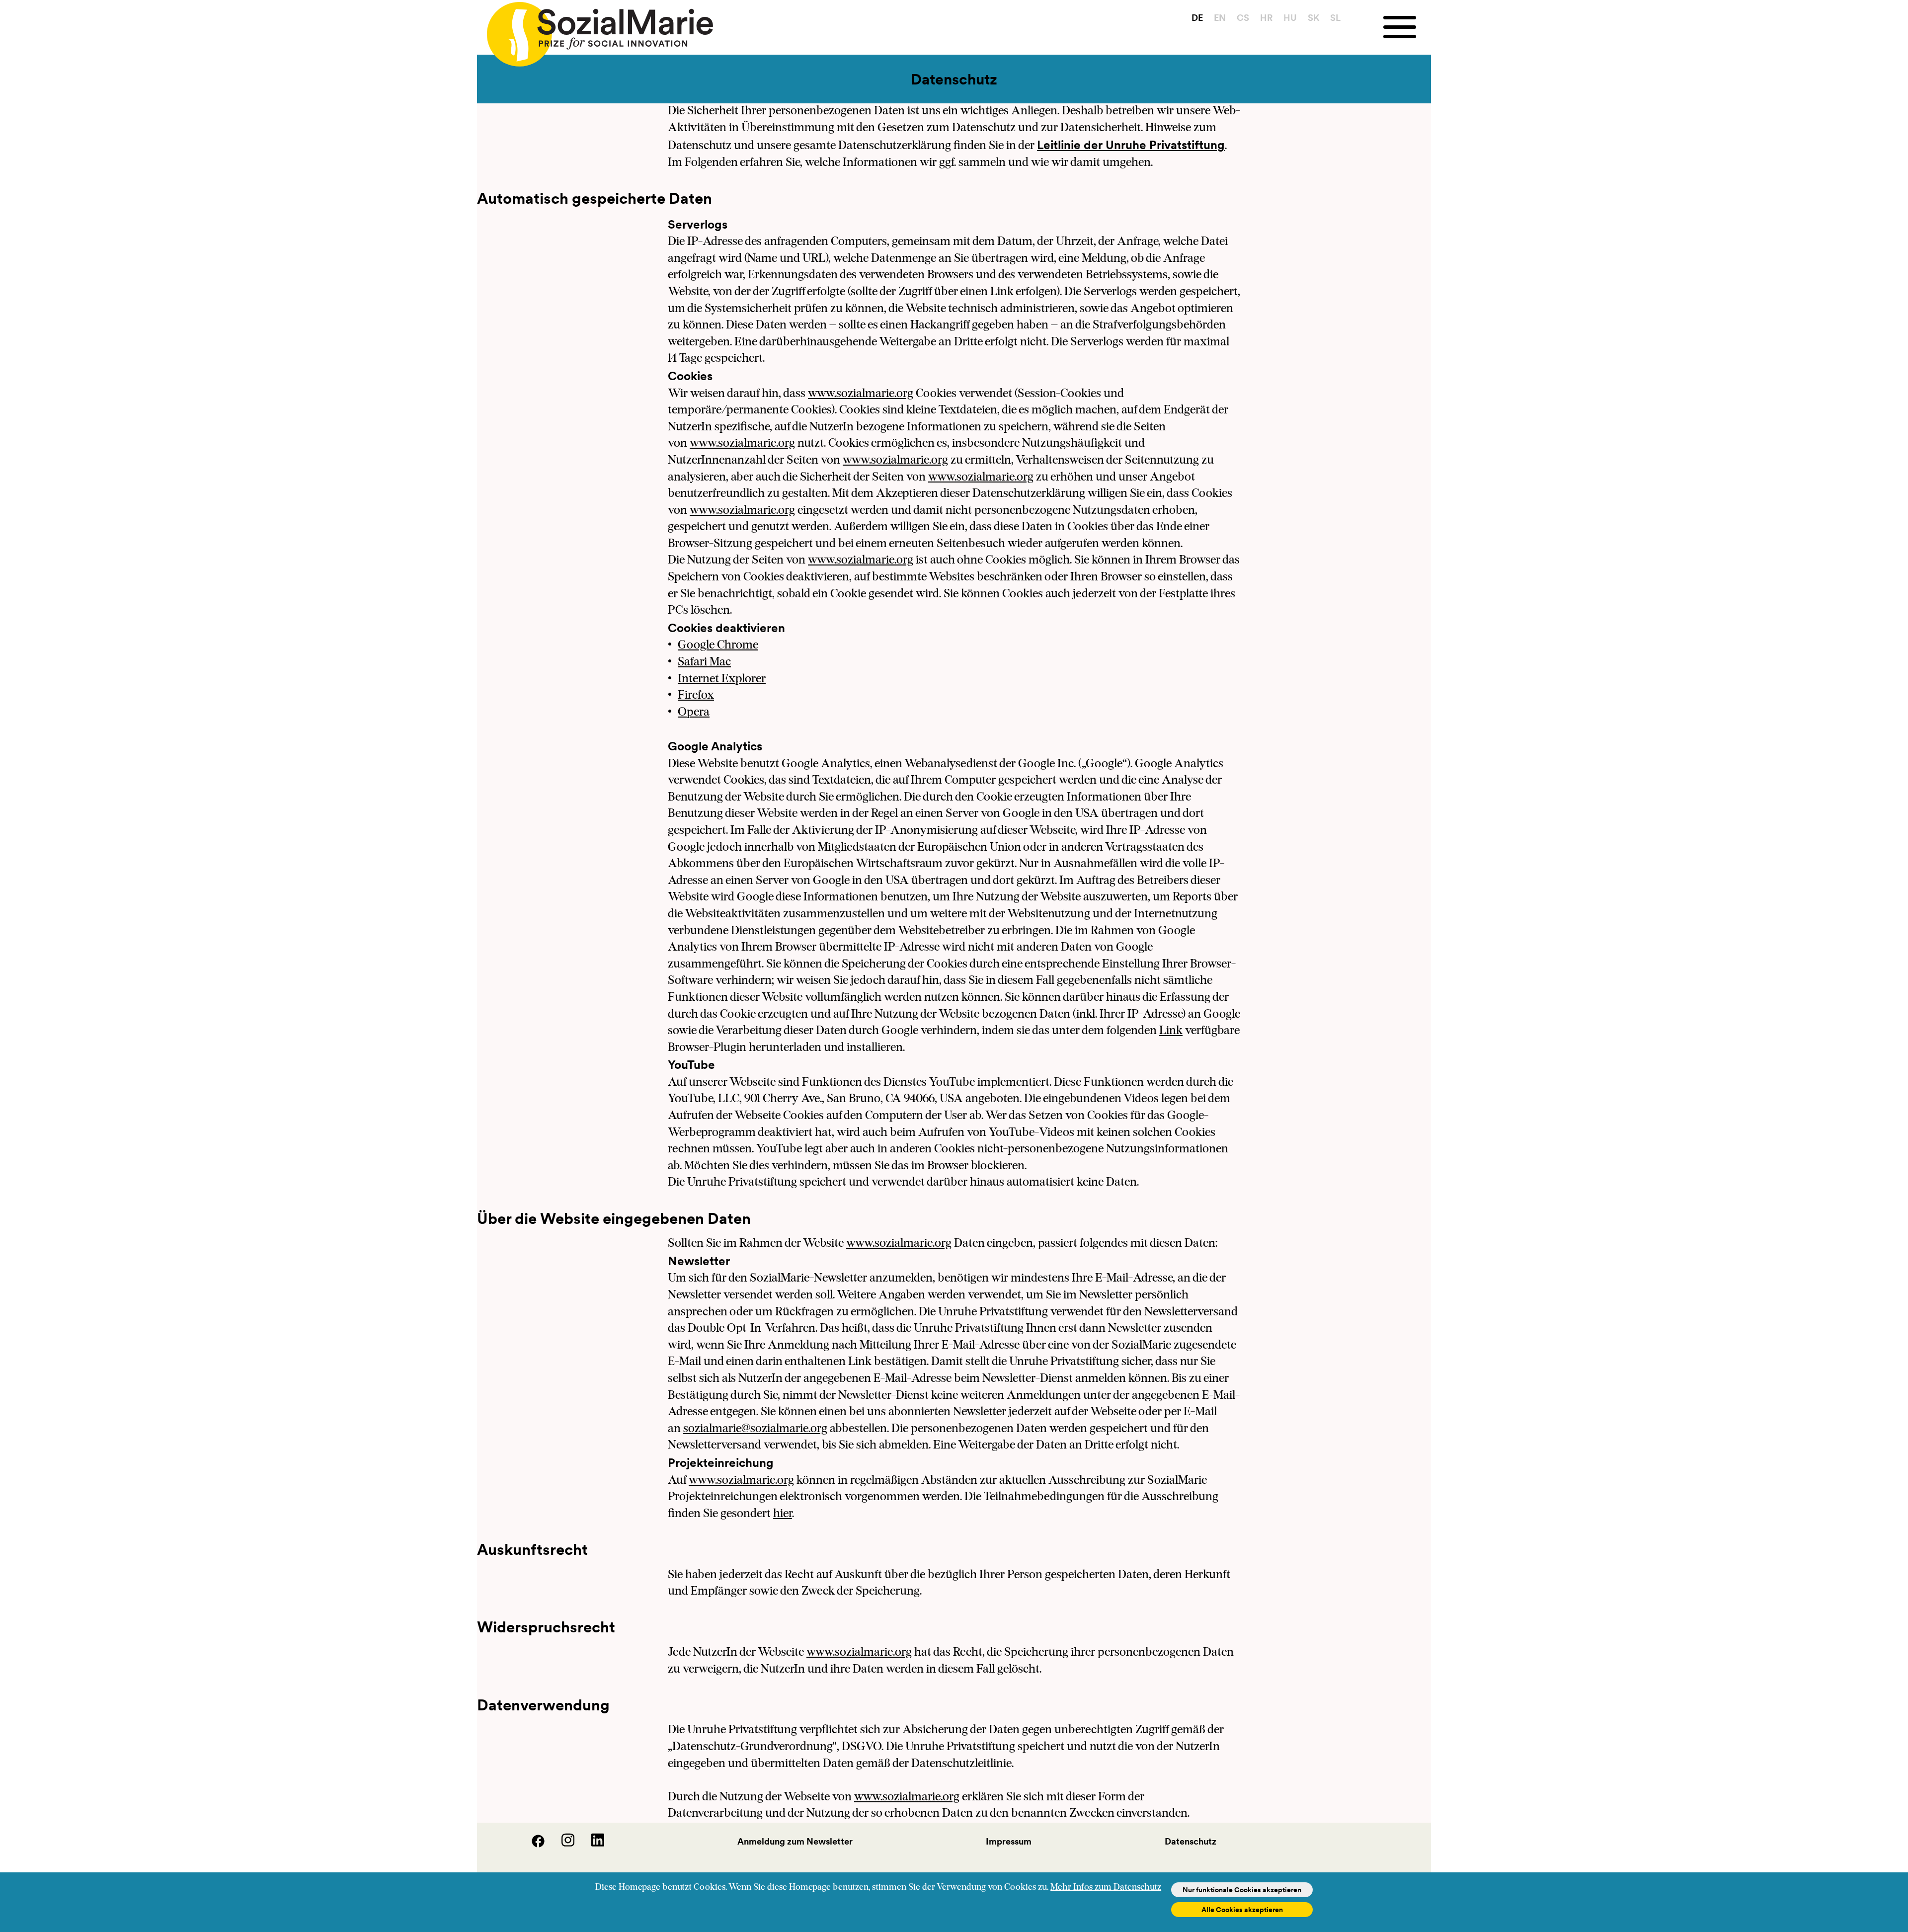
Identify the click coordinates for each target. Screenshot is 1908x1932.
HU (1290, 18)
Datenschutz (1191, 1841)
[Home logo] (595, 30)
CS (1243, 18)
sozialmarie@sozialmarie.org (755, 1429)
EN (1220, 18)
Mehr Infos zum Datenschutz (1106, 1888)
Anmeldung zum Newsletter (795, 1841)
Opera (694, 713)
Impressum (1009, 1841)
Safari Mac (704, 662)
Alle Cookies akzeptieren (1242, 1910)
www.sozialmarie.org (861, 394)
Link (1171, 1031)
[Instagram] (561, 1844)
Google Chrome (718, 645)
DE (1197, 18)
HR (1266, 18)
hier (783, 1514)
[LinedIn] (590, 1844)
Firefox (696, 696)
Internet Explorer (722, 679)
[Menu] (1407, 27)
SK (1313, 18)
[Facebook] (532, 1844)
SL (1335, 18)
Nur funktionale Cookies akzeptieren (1242, 1890)
